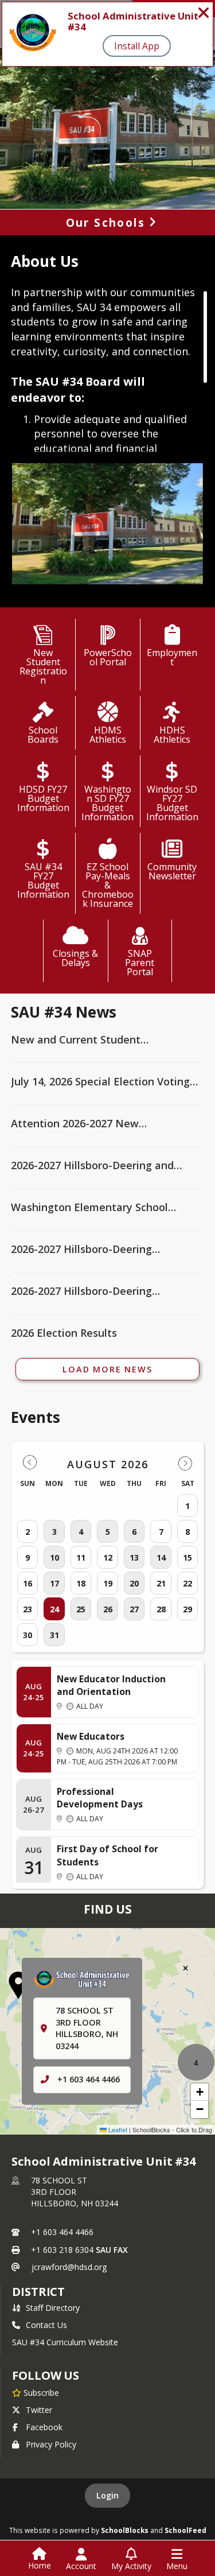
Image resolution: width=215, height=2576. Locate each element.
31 (54, 1635)
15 (187, 1557)
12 (108, 1557)
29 (187, 1609)
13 (134, 1557)
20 (134, 1583)
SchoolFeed (185, 2530)
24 (54, 1609)
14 (161, 1557)
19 (108, 1583)
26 (108, 1609)
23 (28, 1609)
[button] (18, 1985)
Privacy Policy (51, 2444)
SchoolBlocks (125, 2530)
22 (187, 1583)
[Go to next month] (185, 1463)
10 (54, 1557)
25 (81, 1609)
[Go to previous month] (30, 1463)
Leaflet (117, 2129)
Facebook (44, 2427)
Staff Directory (53, 2308)
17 (54, 1583)
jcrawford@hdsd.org (69, 2267)
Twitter (39, 2410)
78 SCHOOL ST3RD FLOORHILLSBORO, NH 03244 (75, 2192)
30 (28, 1635)
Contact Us (46, 2325)
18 (81, 1583)
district (38, 2292)
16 (28, 1583)
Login (107, 2495)
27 (134, 1609)
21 (161, 1583)
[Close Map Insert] (185, 1968)
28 (161, 1609)
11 (81, 1557)
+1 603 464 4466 (89, 2079)
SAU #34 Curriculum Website (65, 2342)
